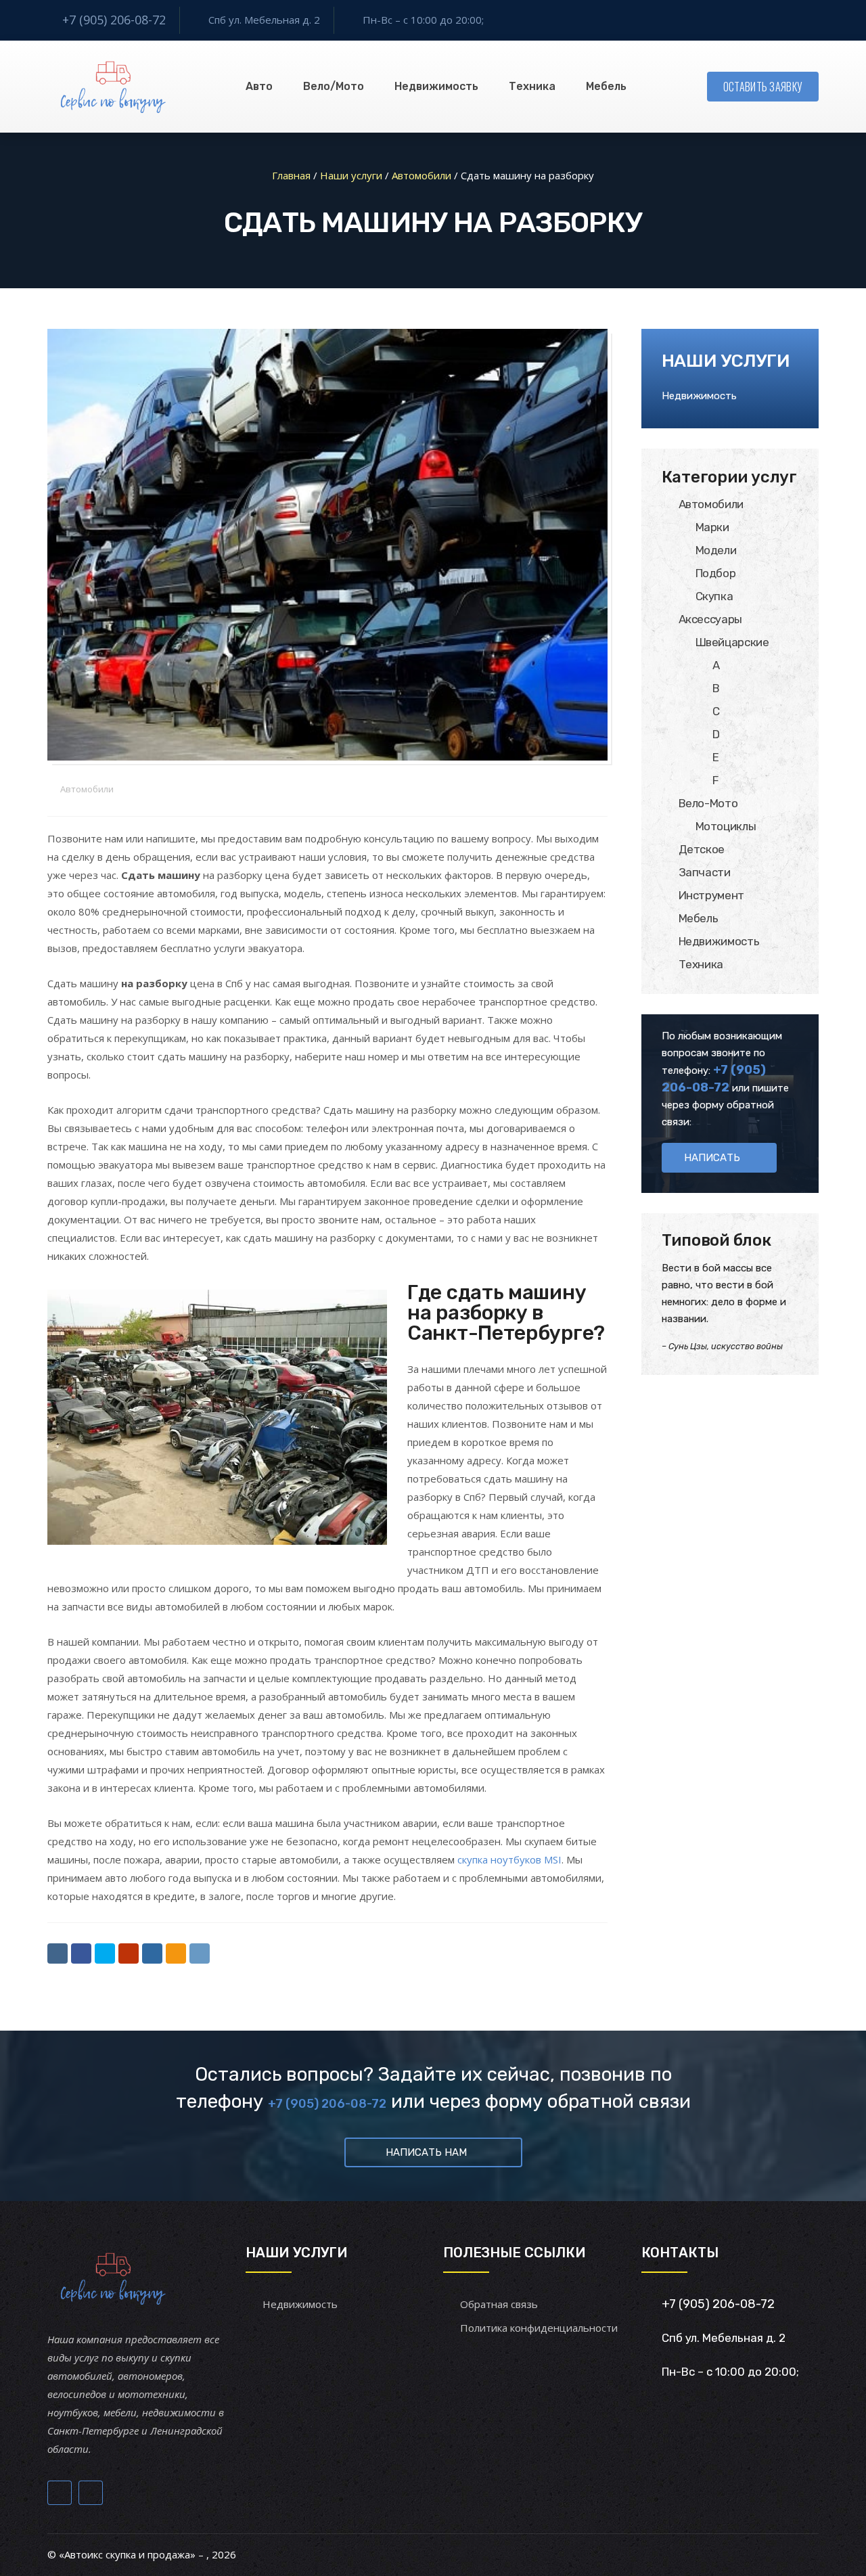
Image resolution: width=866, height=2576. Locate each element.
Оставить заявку (763, 87)
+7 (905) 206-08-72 (114, 20)
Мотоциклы (726, 826)
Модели (716, 550)
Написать (712, 1158)
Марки (712, 527)
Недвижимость (436, 86)
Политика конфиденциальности (539, 2328)
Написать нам (426, 2152)
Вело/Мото (334, 86)
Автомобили (87, 789)
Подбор (716, 573)
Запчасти (705, 872)
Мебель (606, 86)
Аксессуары (711, 619)
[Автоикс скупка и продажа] (115, 87)
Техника (532, 86)
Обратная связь (499, 2304)
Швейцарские (732, 642)
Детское (702, 849)
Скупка (714, 596)
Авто (259, 86)
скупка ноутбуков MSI (509, 1859)
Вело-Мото (708, 803)
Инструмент (712, 895)
